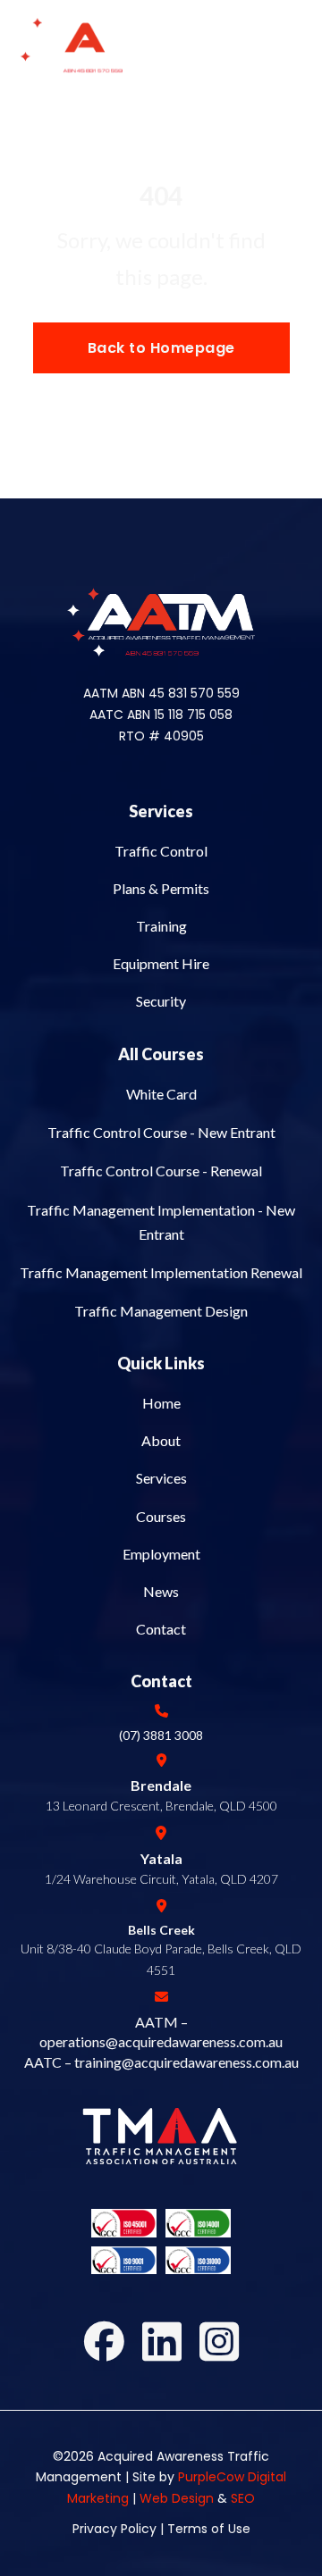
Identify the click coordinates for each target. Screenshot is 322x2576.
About (161, 1440)
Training (161, 926)
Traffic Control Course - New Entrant (161, 1132)
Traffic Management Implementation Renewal (161, 1272)
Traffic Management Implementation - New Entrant (161, 1222)
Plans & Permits (161, 888)
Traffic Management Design (161, 1311)
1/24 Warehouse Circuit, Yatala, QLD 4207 (161, 1879)
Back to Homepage (161, 348)
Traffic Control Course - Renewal (161, 1171)
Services (161, 811)
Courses (161, 1516)
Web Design (177, 2498)
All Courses (161, 1054)
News (161, 1591)
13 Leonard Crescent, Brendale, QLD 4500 (161, 1806)
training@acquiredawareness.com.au (186, 2062)
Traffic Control (161, 851)
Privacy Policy (114, 2529)
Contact (161, 1629)
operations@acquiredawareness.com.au (161, 2041)
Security (161, 1001)
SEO (243, 2498)
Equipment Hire (161, 963)
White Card (161, 1094)
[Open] (288, 46)
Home (161, 1403)
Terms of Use (207, 2529)
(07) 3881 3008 (161, 1735)
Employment (161, 1554)
